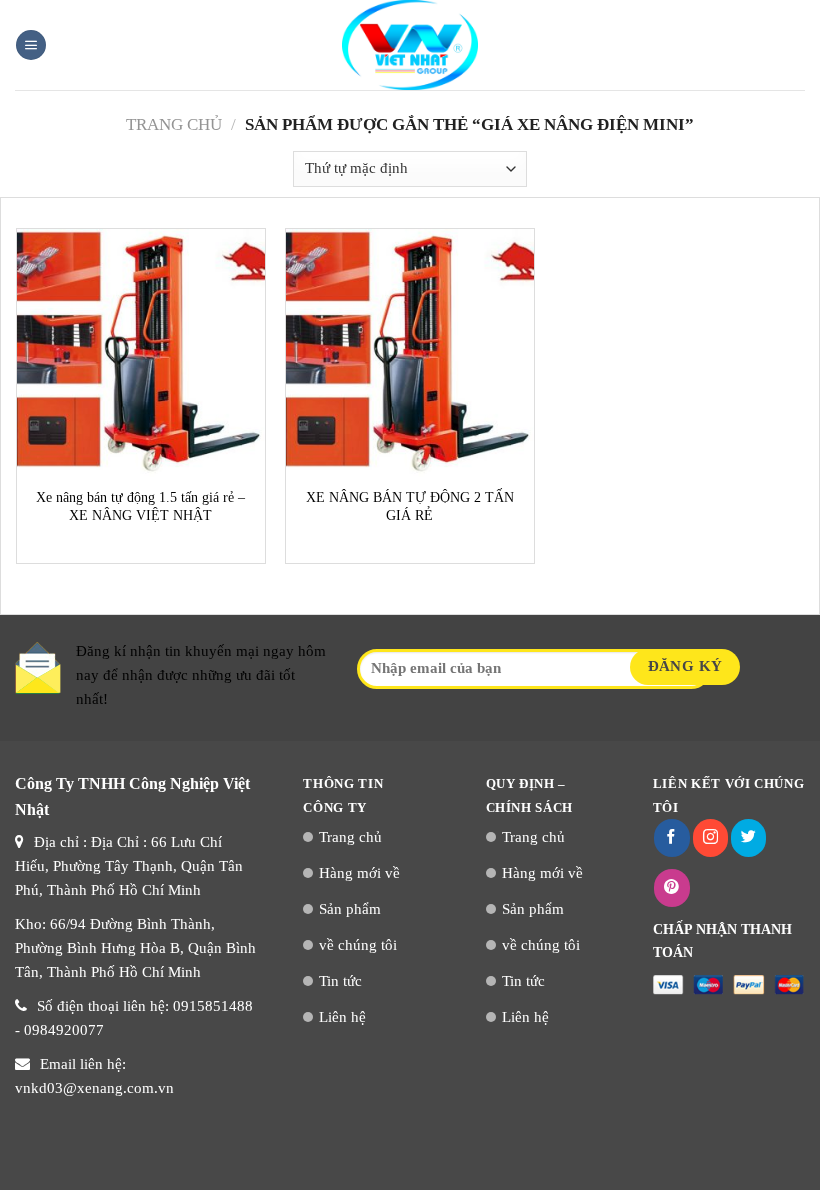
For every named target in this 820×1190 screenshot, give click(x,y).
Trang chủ (174, 124)
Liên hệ (342, 1017)
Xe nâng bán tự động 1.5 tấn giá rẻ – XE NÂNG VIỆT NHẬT (140, 506)
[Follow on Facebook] (671, 838)
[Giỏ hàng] (795, 45)
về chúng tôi (358, 945)
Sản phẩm (350, 909)
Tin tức (340, 981)
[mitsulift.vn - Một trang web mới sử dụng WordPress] (410, 45)
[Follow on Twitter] (748, 838)
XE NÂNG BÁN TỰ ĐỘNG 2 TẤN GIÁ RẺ (410, 506)
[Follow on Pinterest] (671, 888)
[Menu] (31, 45)
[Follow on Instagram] (710, 838)
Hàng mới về (359, 873)
